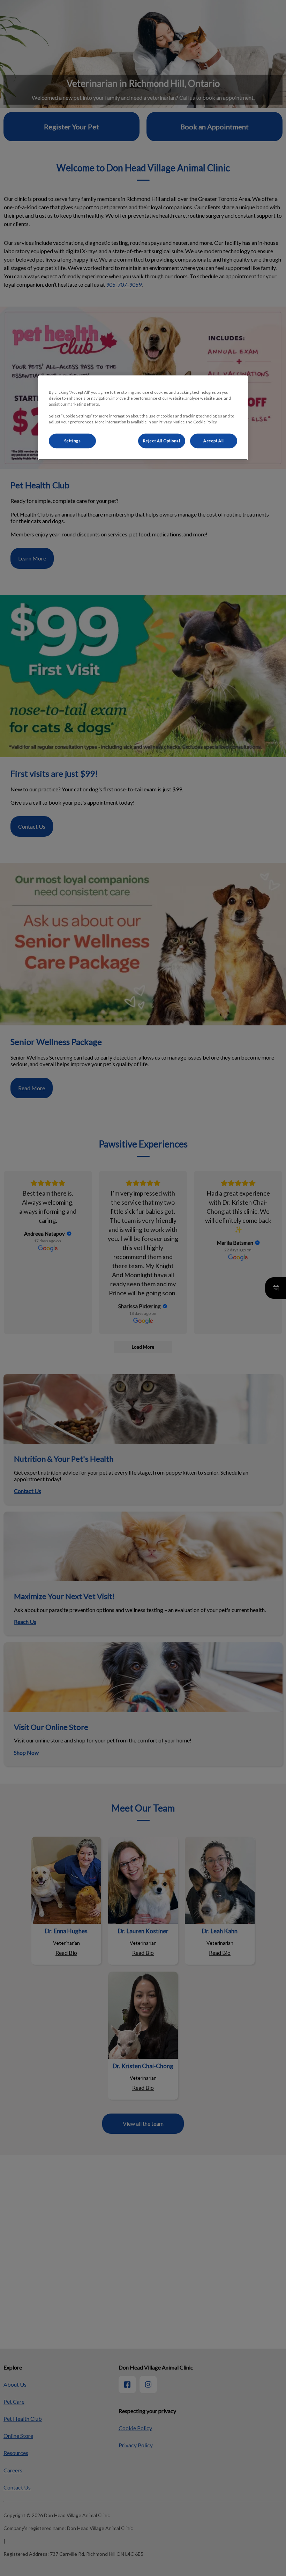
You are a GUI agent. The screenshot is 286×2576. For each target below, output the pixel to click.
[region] (143, 418)
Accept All (214, 441)
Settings (73, 441)
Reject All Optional (162, 441)
